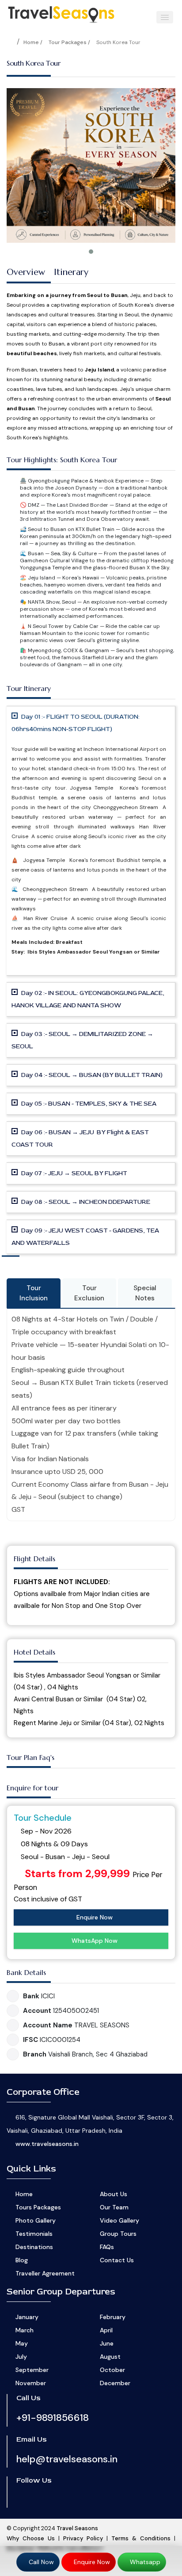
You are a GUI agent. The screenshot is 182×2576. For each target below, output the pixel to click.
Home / (33, 42)
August (110, 2357)
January (27, 2317)
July (21, 2357)
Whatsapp (144, 2562)
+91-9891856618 (53, 2418)
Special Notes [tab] (145, 1293)
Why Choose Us (31, 2538)
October (112, 2370)
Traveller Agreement (45, 2273)
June (107, 2343)
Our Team (114, 2207)
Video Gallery (119, 2220)
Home (24, 2194)
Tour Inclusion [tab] (34, 1293)
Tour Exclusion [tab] (89, 1293)
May (22, 2343)
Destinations (34, 2247)
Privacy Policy (83, 2538)
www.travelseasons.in (47, 2144)
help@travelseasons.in (67, 2459)
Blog (22, 2260)
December (115, 2383)
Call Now (40, 2562)
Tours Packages (38, 2207)
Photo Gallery (36, 2220)
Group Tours (118, 2234)
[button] (165, 17)
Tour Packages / (69, 42)
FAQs (107, 2247)
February (113, 2317)
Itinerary (71, 272)
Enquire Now (94, 1917)
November (31, 2383)
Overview (26, 272)
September (32, 2370)
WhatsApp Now (94, 1941)
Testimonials (34, 2234)
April (106, 2330)
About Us (114, 2194)
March (25, 2330)
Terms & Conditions (141, 2538)
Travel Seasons (77, 2528)
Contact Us (117, 2260)
